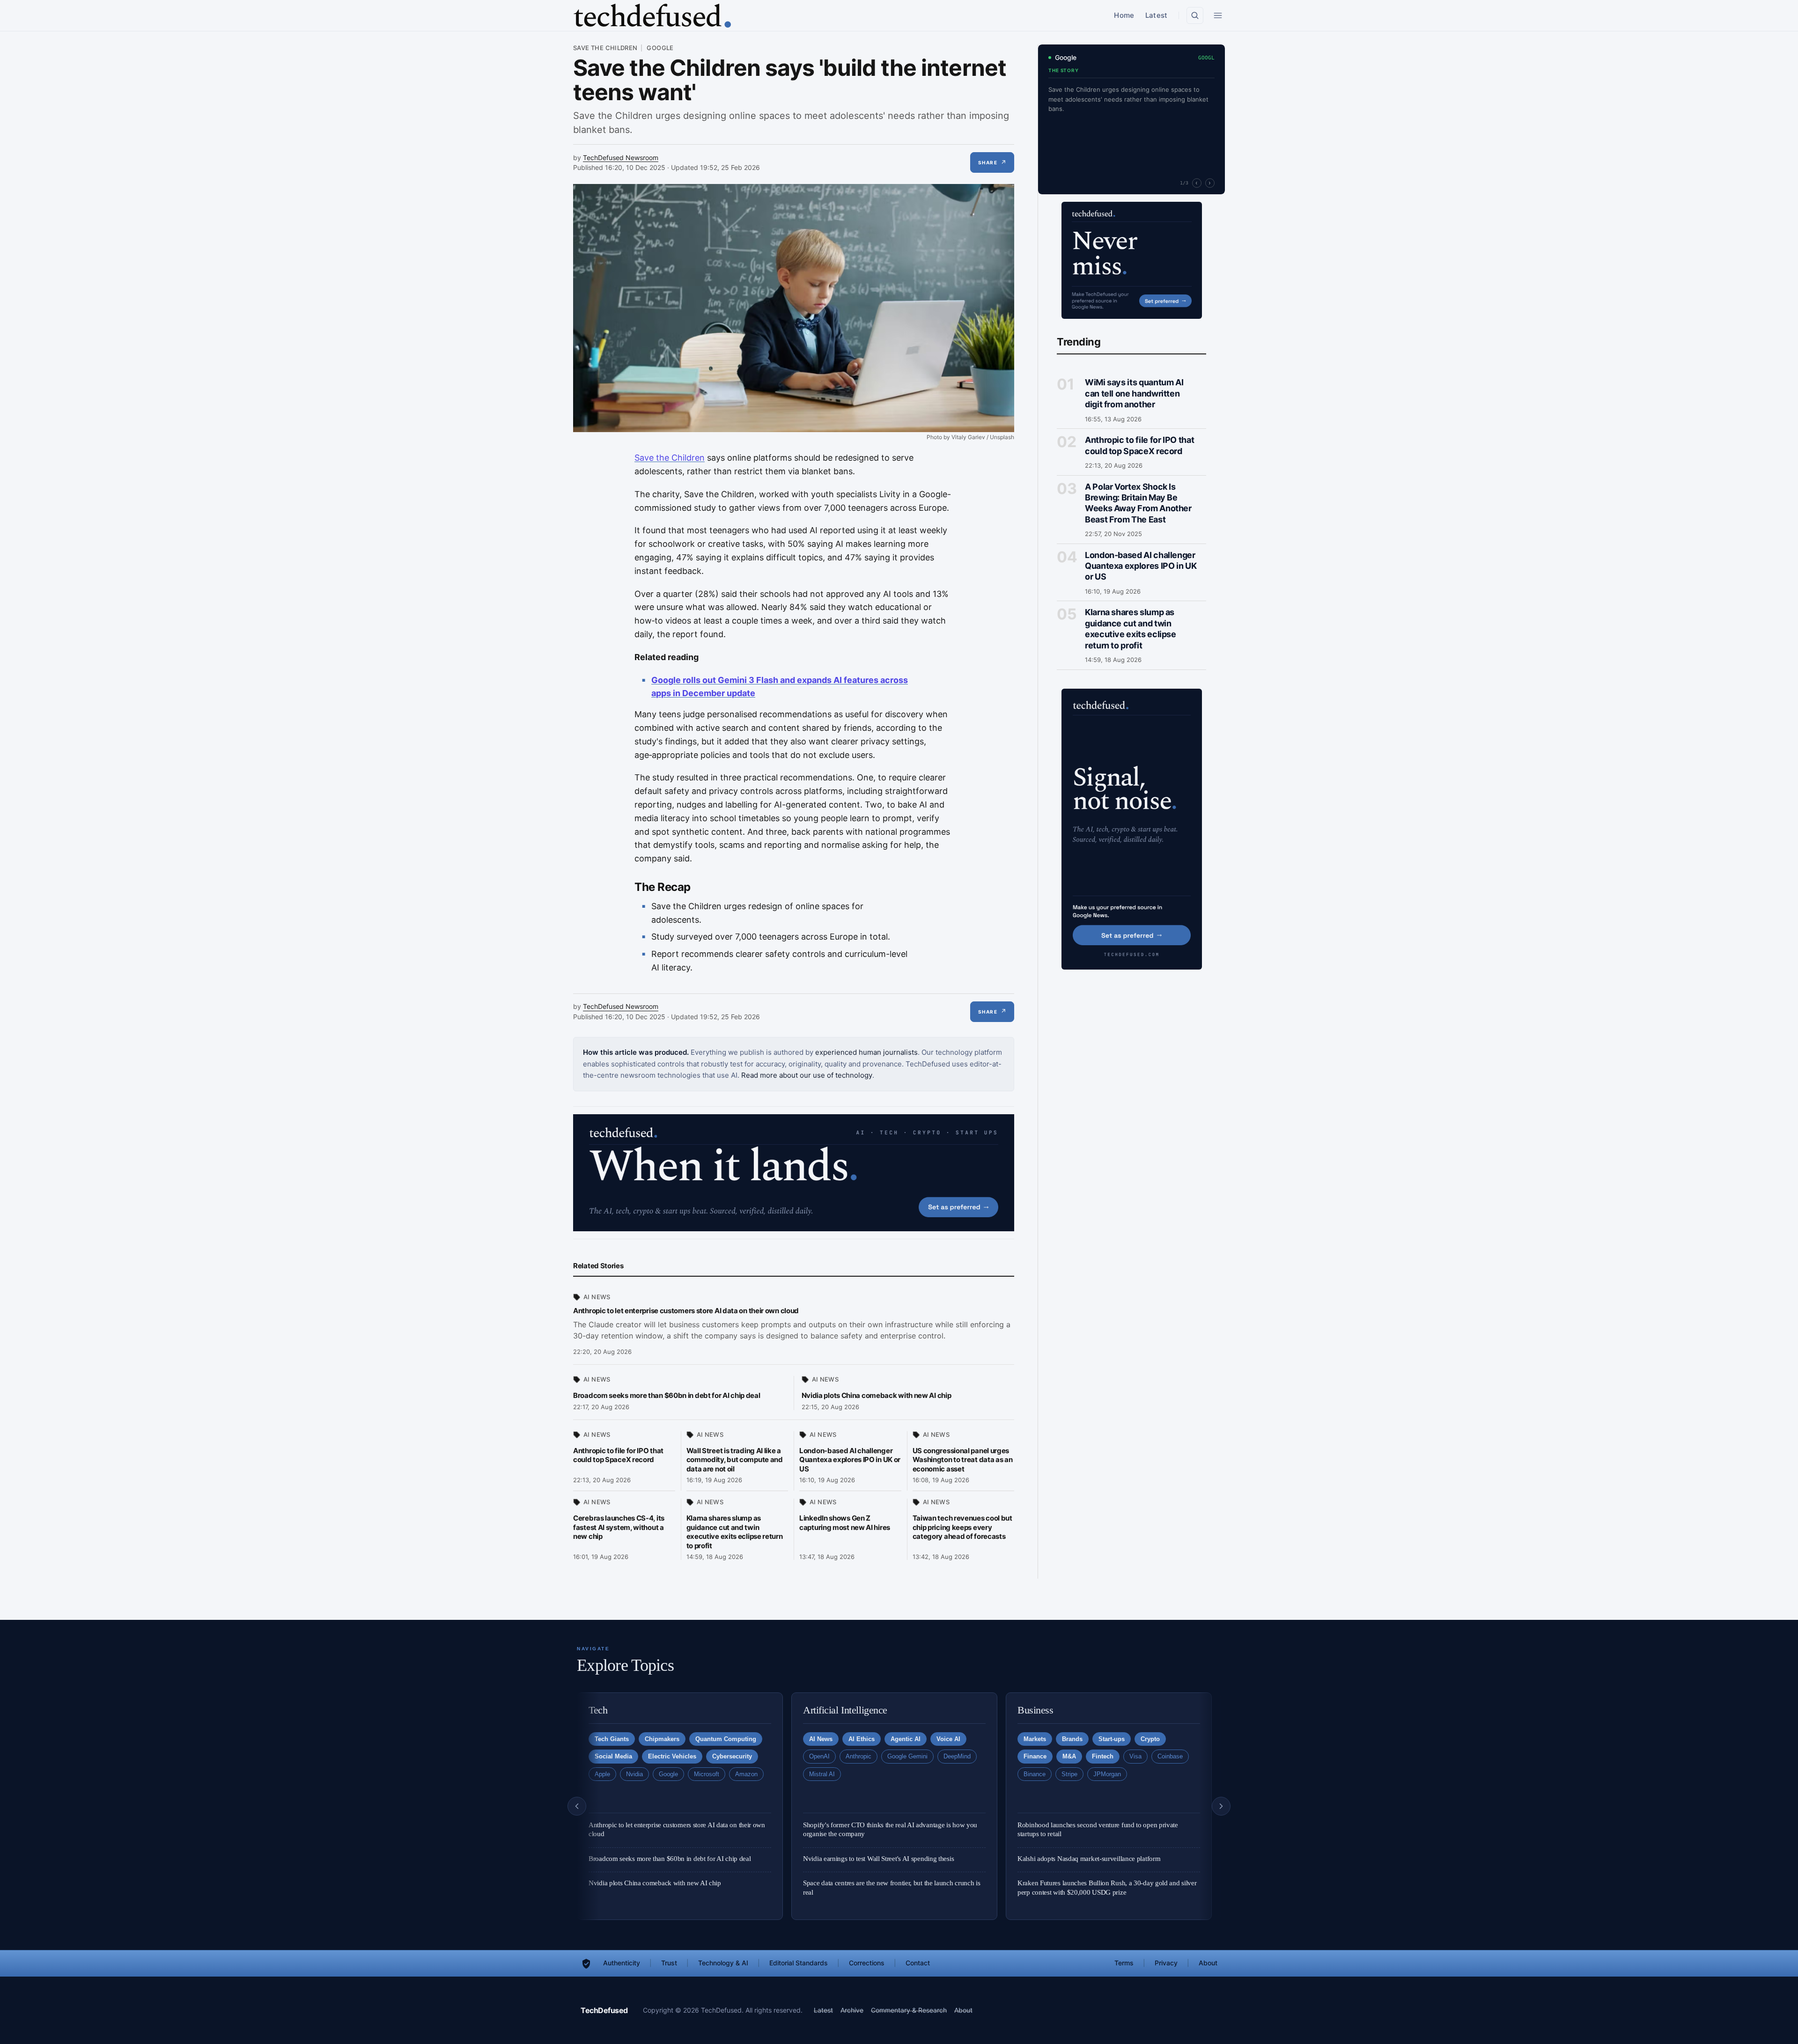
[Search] (1195, 15)
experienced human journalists (866, 1052)
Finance (1035, 1756)
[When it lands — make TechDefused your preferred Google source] (794, 1173)
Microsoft (707, 1774)
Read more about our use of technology (807, 1075)
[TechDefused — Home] (652, 16)
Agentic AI (906, 1739)
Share (992, 162)
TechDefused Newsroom (621, 158)
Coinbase (1170, 1756)
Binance (1035, 1774)
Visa (1135, 1756)
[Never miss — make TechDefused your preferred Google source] (1132, 260)
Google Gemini (907, 1756)
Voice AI (948, 1739)
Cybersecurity (732, 1756)
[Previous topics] (577, 1806)
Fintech (1103, 1756)
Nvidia (634, 1774)
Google (660, 48)
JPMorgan (1107, 1774)
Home (1124, 15)
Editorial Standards (799, 1963)
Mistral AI (822, 1774)
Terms (1124, 1963)
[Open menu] (1218, 15)
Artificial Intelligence (845, 1710)
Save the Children (605, 48)
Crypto (1150, 1739)
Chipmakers (662, 1739)
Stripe (1069, 1774)
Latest (1156, 15)
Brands (1072, 1739)
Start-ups (1112, 1739)
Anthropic (858, 1756)
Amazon (746, 1774)
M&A (1069, 1756)
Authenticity (622, 1963)
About (1208, 1963)
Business (1035, 1710)
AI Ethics (862, 1739)
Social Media (613, 1756)
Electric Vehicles (672, 1756)
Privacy (1166, 1963)
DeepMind (957, 1756)
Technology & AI (723, 1963)
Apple (602, 1774)
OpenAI (819, 1756)
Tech (598, 1710)
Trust (669, 1963)
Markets (1035, 1739)
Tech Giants (612, 1739)
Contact (918, 1963)
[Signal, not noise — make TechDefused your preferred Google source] (1132, 829)
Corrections (867, 1963)
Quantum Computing (726, 1739)
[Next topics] (1221, 1806)
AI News (597, 1297)
